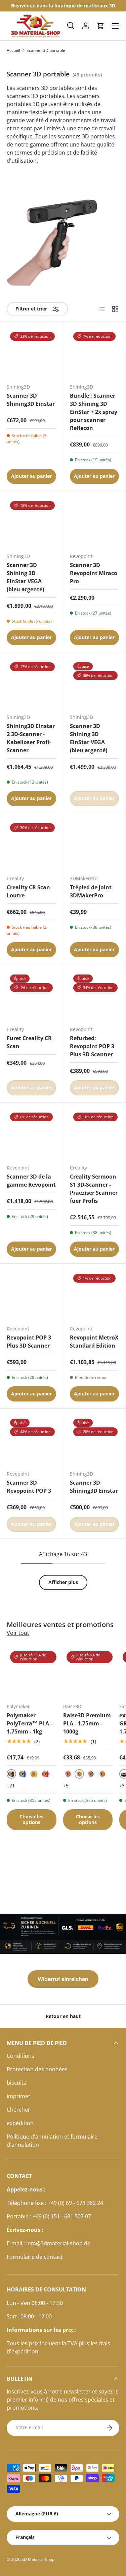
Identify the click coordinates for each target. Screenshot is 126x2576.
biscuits (16, 2083)
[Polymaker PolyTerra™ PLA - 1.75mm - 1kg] (32, 1673)
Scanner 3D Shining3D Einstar (31, 400)
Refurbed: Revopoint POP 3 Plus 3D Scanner (92, 1046)
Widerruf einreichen (63, 1979)
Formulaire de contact (35, 2257)
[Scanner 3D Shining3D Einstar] (31, 353)
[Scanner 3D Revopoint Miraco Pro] (95, 522)
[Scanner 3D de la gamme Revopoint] (31, 1134)
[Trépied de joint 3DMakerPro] (95, 845)
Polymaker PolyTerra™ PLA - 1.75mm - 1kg (29, 1723)
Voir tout (18, 1633)
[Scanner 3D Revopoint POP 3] (31, 1440)
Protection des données (37, 2069)
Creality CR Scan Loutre (28, 891)
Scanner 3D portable (46, 51)
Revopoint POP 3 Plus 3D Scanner (29, 1342)
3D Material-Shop (38, 2559)
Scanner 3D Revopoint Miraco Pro (94, 573)
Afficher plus (63, 1582)
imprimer (19, 2096)
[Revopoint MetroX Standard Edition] (95, 1295)
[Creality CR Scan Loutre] (31, 845)
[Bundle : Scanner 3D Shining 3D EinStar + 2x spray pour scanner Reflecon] (95, 353)
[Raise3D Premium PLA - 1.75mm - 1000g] (88, 1673)
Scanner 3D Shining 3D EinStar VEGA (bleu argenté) (25, 577)
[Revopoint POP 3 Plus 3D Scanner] (31, 1295)
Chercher (18, 2110)
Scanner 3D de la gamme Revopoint (31, 1181)
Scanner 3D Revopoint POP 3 (29, 1487)
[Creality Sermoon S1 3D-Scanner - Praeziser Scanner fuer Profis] (95, 1134)
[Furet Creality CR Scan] (31, 996)
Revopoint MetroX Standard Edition (94, 1342)
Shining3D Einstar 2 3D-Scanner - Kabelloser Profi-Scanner (31, 738)
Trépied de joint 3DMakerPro (91, 891)
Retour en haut (63, 2016)
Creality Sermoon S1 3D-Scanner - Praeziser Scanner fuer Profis (94, 1189)
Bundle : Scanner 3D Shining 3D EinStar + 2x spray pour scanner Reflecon (94, 412)
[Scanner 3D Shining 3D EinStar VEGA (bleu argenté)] (31, 522)
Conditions (20, 2056)
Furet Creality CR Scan (29, 1042)
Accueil (13, 51)
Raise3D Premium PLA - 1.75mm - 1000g (87, 1723)
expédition (20, 2123)
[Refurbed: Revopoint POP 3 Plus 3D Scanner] (95, 996)
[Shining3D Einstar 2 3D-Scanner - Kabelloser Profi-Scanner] (31, 684)
